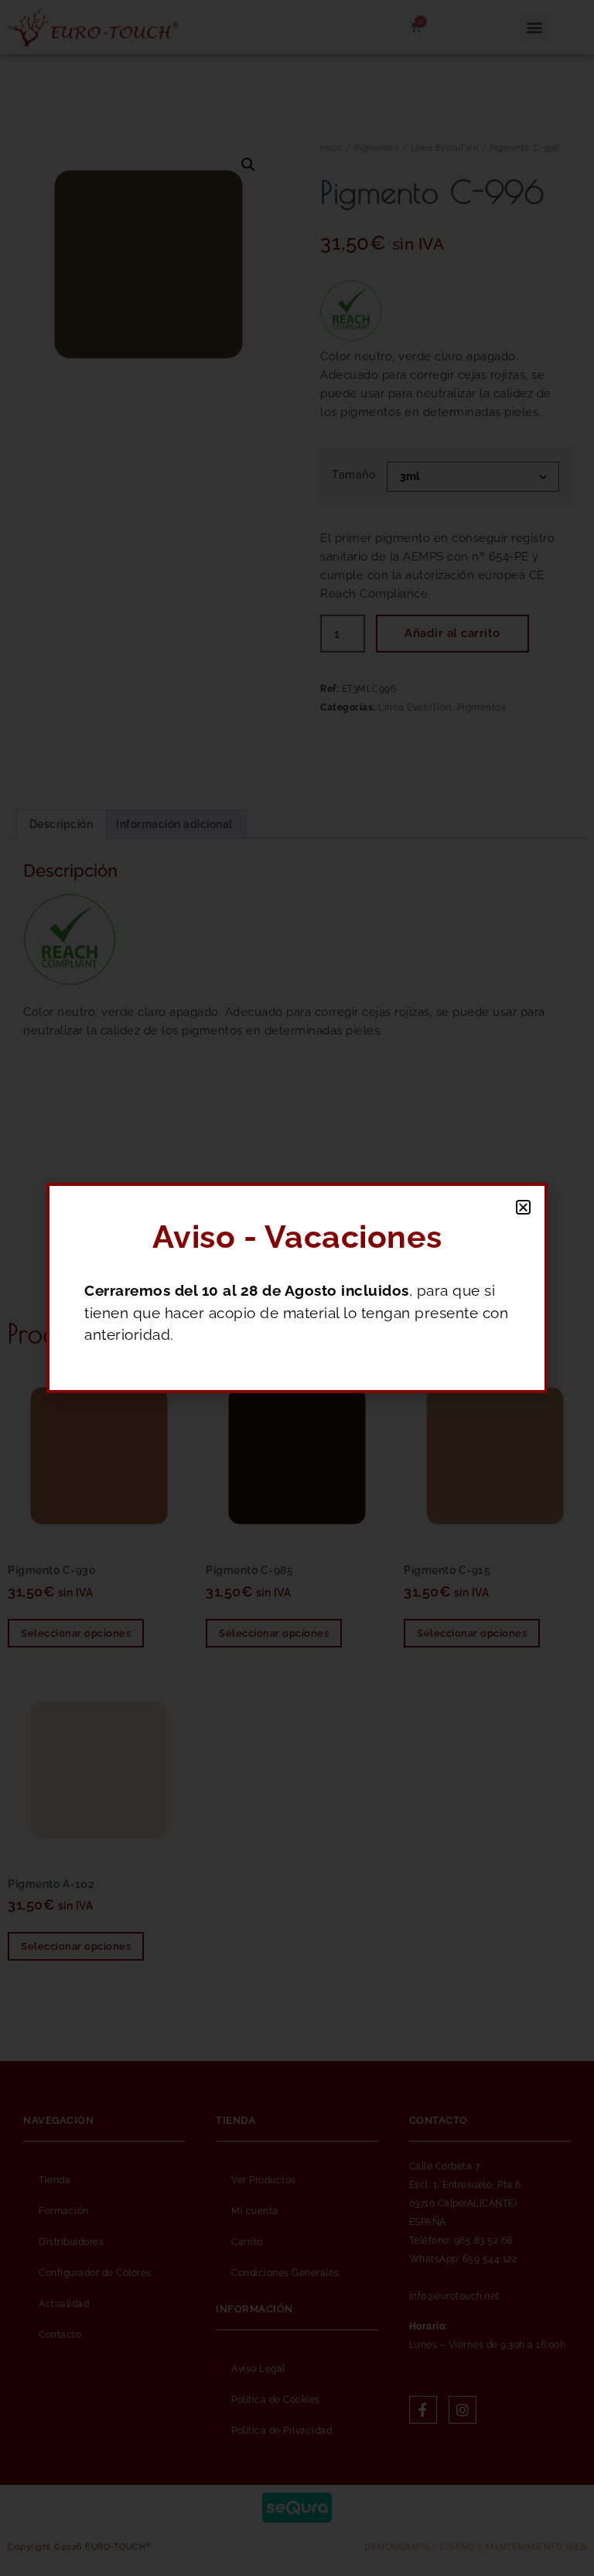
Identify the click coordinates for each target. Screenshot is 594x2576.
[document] (297, 1288)
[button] (524, 1207)
